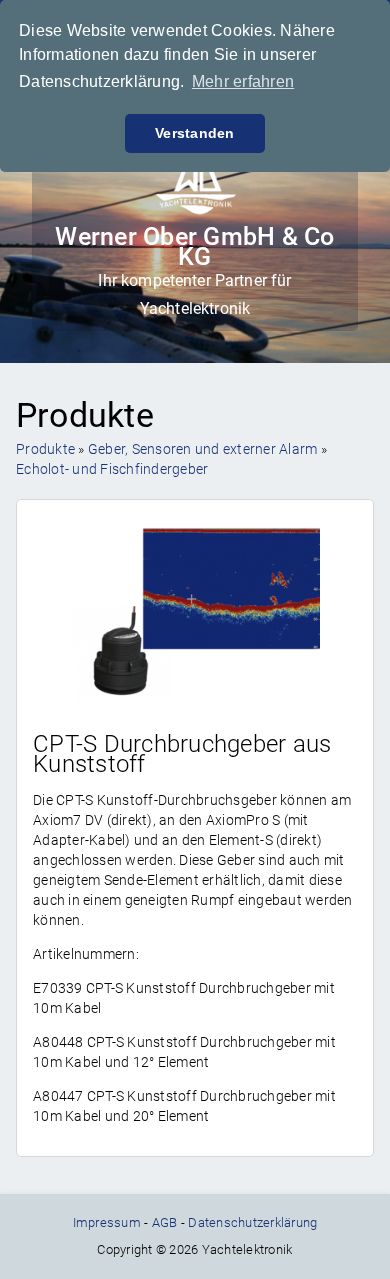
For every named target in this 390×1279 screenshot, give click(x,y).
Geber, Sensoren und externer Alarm (203, 449)
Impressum (107, 1222)
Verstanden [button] (195, 133)
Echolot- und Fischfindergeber (112, 469)
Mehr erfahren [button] (243, 81)
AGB (165, 1222)
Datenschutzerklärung (252, 1222)
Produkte (45, 449)
